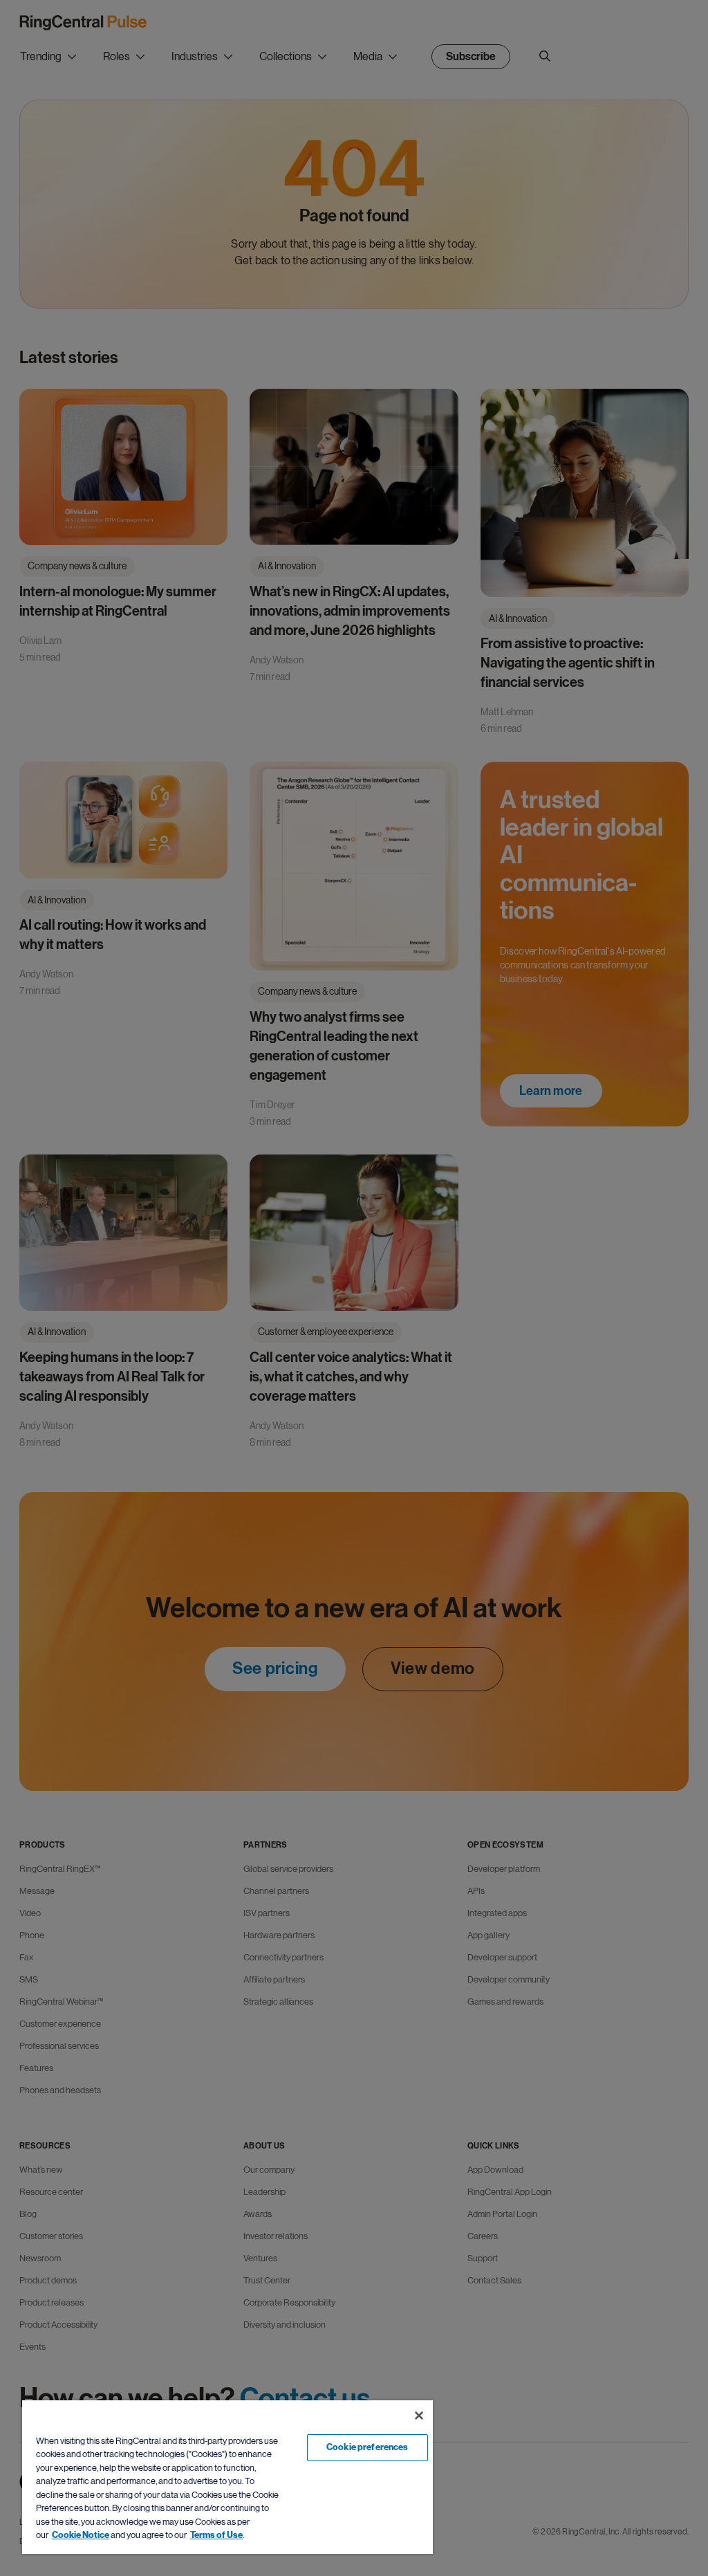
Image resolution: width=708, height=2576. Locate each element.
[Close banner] (419, 2416)
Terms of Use (216, 2535)
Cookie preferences (367, 2447)
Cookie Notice (81, 2535)
